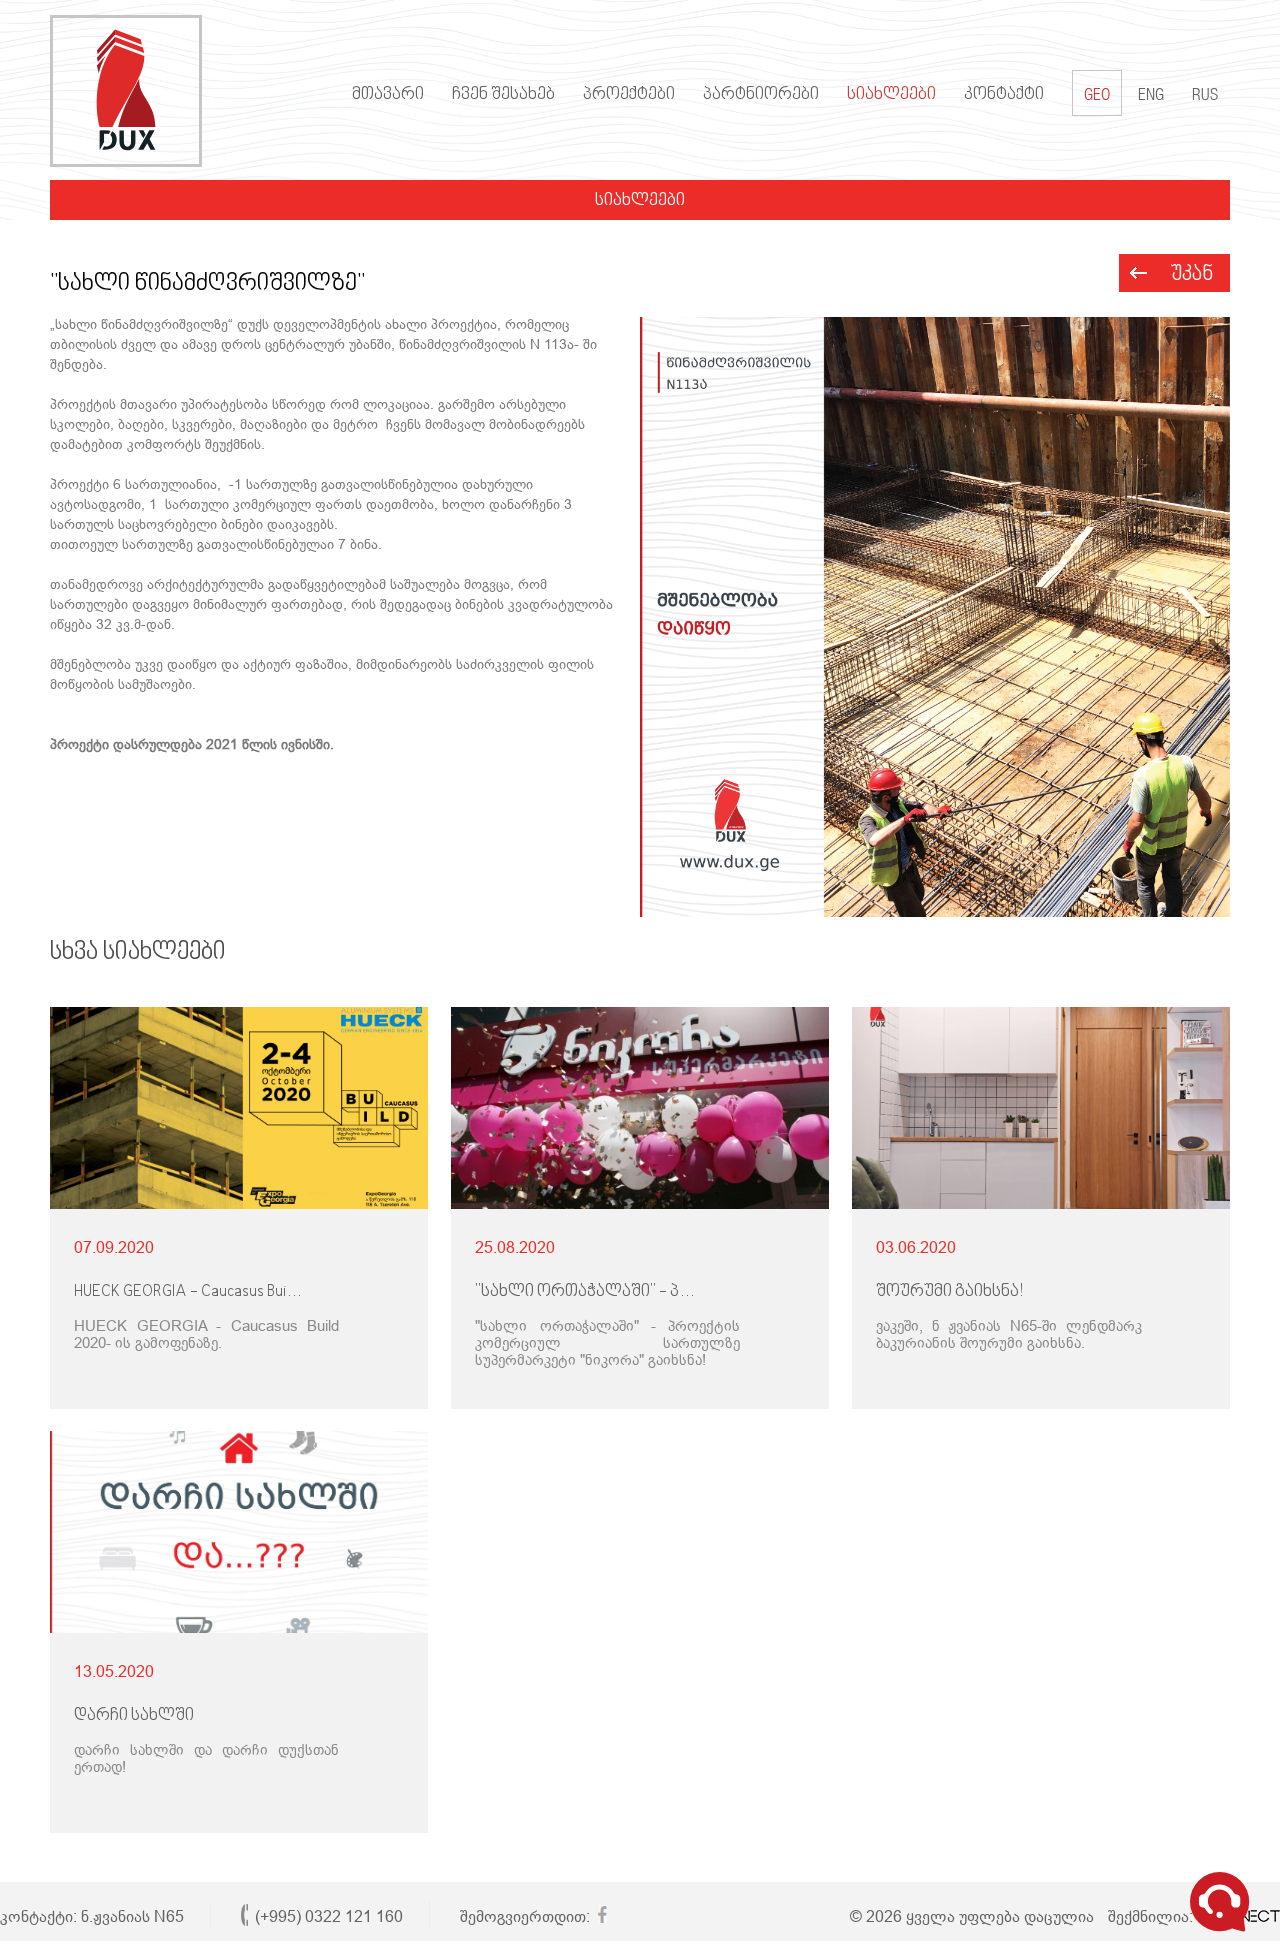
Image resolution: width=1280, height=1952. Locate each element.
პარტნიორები (761, 95)
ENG (1151, 96)
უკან (1192, 274)
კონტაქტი (1004, 95)
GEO (1097, 96)
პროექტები (629, 95)
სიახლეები (891, 95)
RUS (1205, 96)
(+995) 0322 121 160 (329, 1916)
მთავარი (388, 95)
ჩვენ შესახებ (503, 95)
